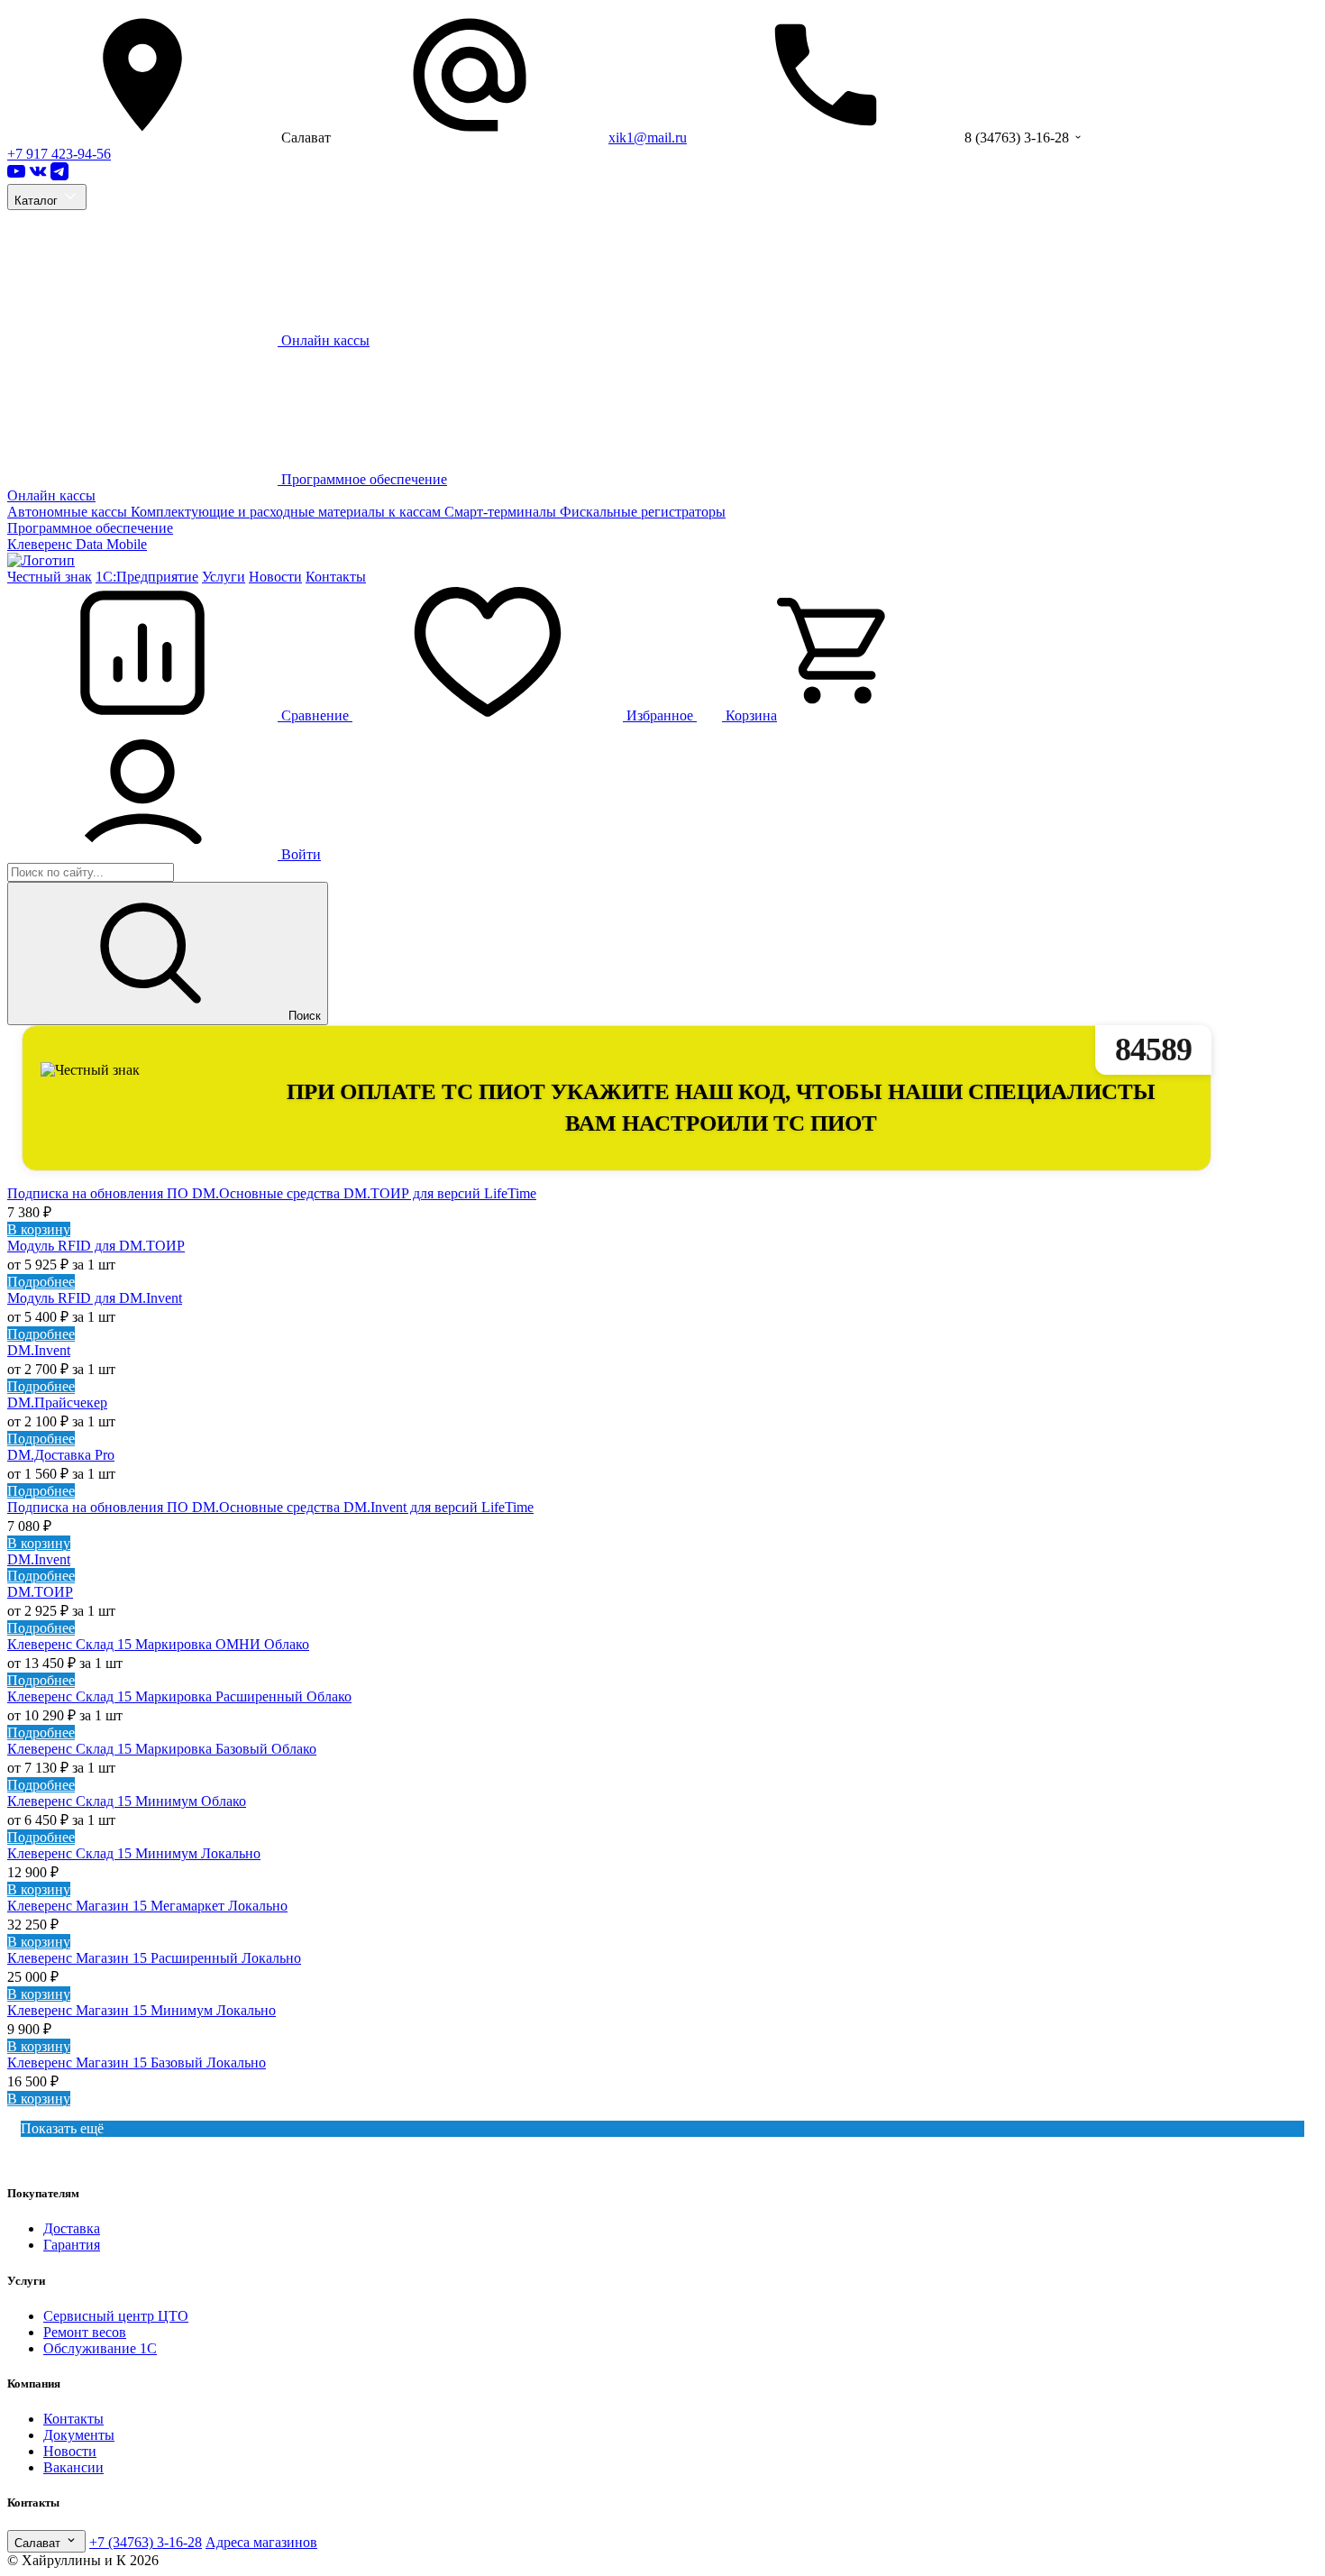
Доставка (72, 2228)
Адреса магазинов (261, 2542)
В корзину (39, 1229)
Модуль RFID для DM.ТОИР (96, 1246)
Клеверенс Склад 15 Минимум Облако (127, 1801)
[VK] (38, 175)
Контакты (336, 577)
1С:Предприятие (147, 577)
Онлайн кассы (51, 495)
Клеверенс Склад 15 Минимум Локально (134, 1853)
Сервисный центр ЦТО (116, 2316)
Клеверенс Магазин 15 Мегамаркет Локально (147, 1906)
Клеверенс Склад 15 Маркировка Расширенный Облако (179, 1696)
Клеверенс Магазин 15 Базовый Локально (137, 2063)
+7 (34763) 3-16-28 (146, 2542)
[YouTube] (16, 175)
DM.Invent (39, 1350)
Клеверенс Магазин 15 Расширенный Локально (154, 1958)
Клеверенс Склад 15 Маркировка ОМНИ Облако (158, 1644)
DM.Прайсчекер (57, 1403)
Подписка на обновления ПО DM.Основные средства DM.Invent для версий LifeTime (270, 1507)
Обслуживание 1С (100, 2348)
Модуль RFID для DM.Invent (95, 1298)
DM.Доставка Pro (61, 1455)
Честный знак (50, 577)
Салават (39, 2543)
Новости (275, 577)
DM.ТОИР (40, 1592)
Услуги (224, 577)
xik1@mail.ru (648, 138)
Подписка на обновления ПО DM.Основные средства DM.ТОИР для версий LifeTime (272, 1193)
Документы (79, 2435)
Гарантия (72, 2245)
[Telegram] (59, 175)
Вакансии (73, 2467)
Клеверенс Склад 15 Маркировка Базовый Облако (162, 1749)
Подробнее (41, 1282)
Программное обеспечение (90, 528)
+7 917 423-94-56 (59, 154)
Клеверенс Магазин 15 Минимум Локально (142, 2010)
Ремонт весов (85, 2332)
